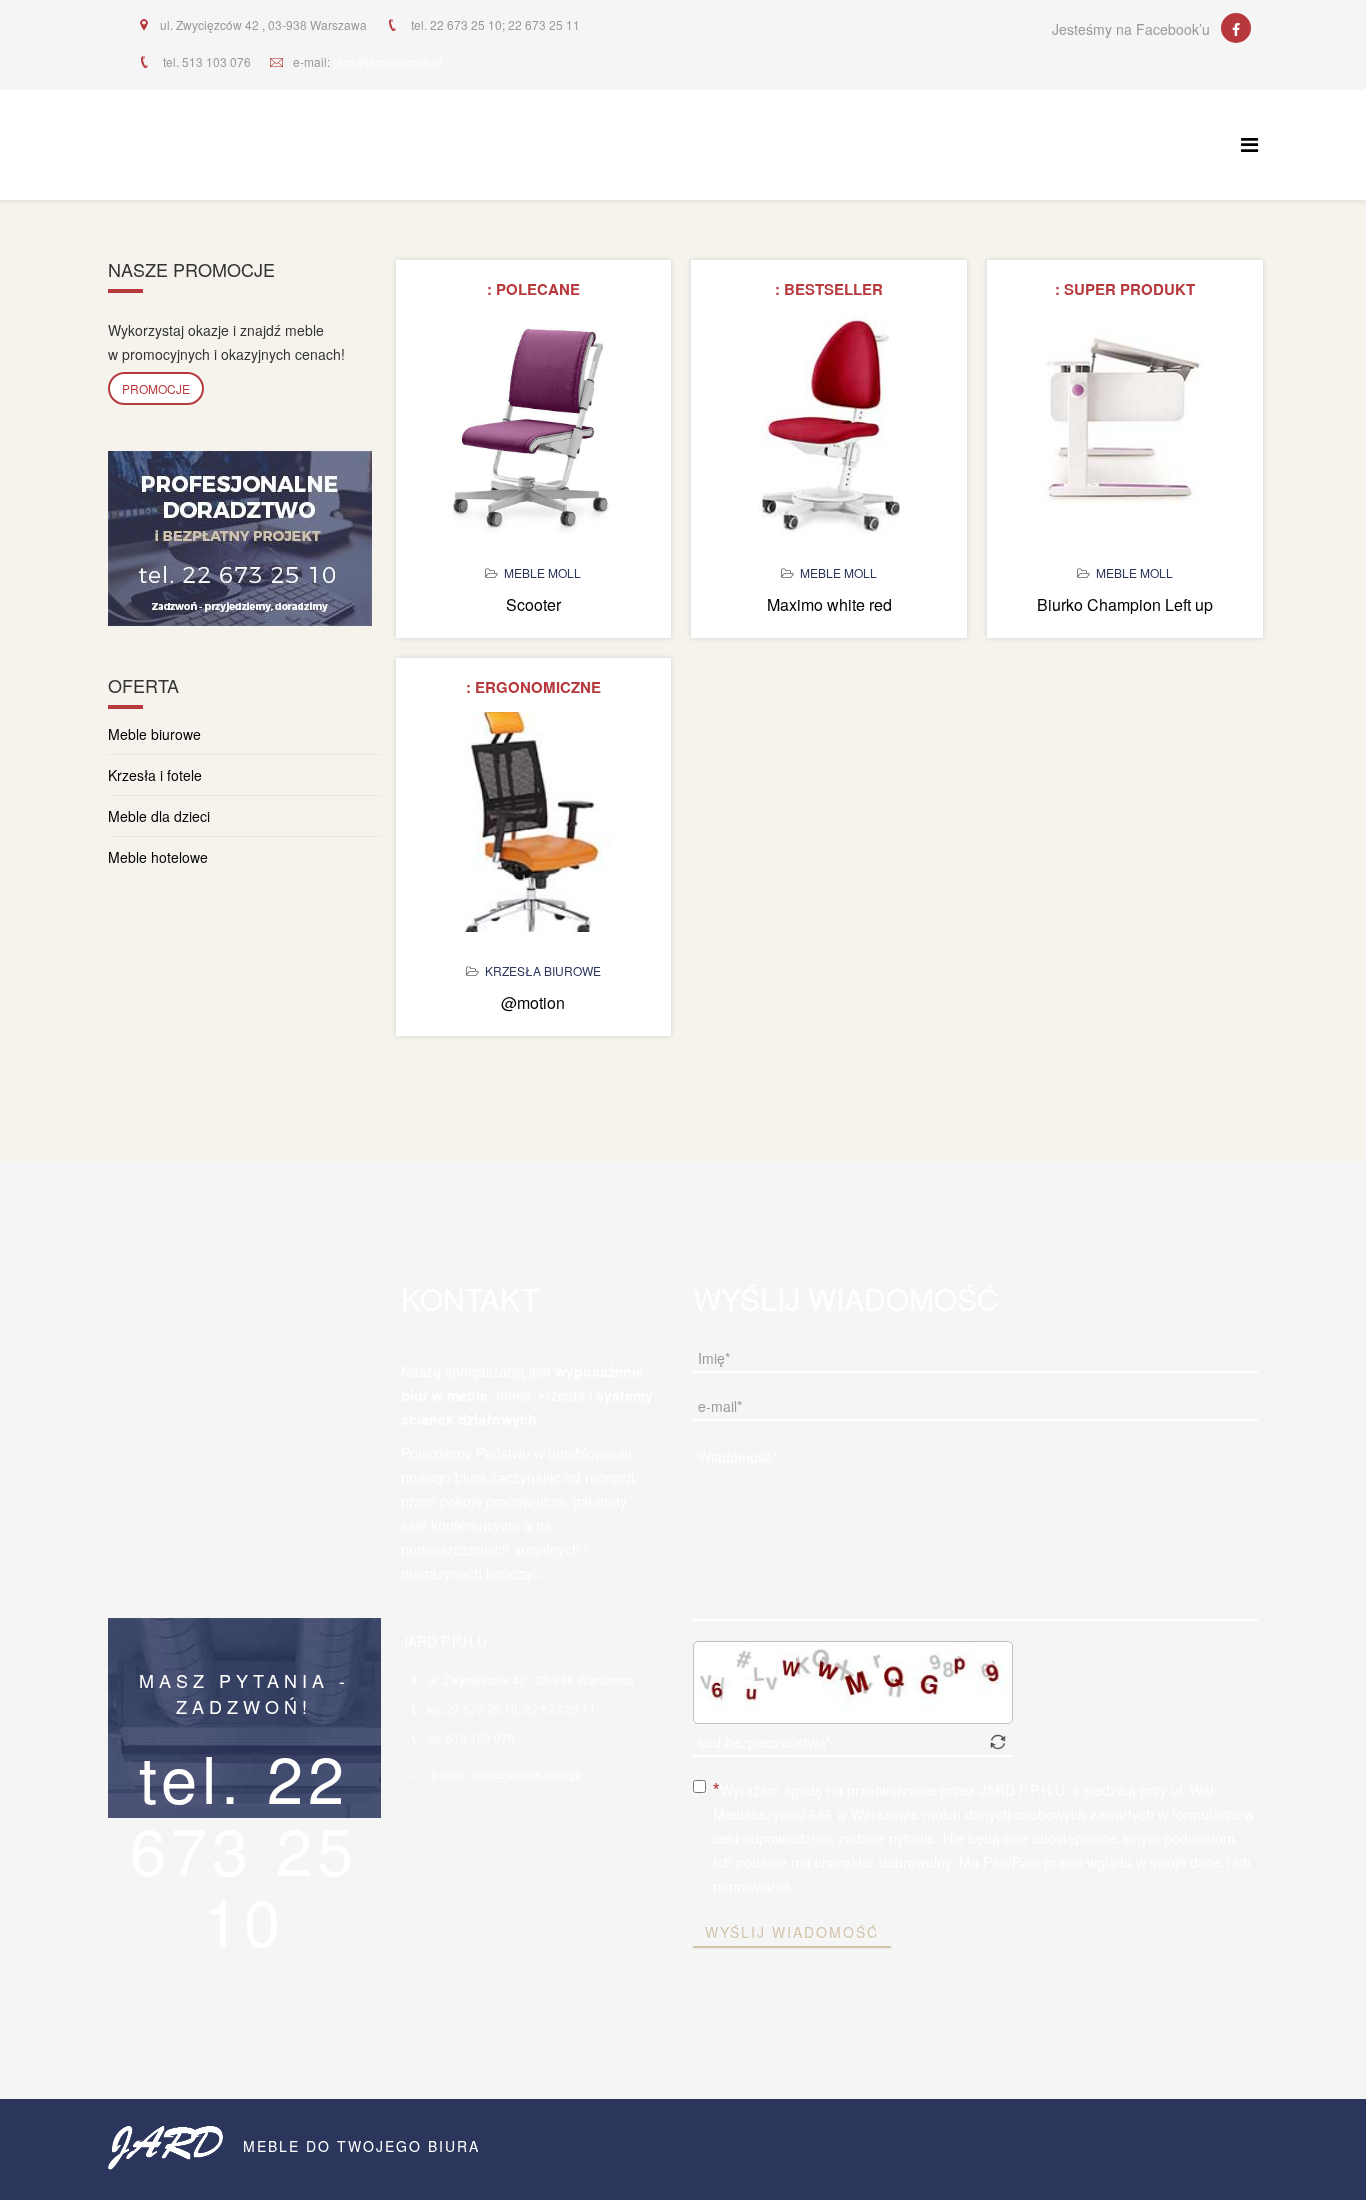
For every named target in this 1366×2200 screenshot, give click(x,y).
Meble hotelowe (158, 857)
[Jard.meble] (1236, 28)
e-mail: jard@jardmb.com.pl (506, 1774)
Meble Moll (542, 572)
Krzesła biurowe (543, 970)
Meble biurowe (154, 734)
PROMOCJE (156, 388)
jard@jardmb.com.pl (388, 61)
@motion (533, 1002)
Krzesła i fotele (155, 775)
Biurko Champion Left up (1125, 604)
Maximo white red (829, 604)
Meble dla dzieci (159, 816)
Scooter (533, 604)
